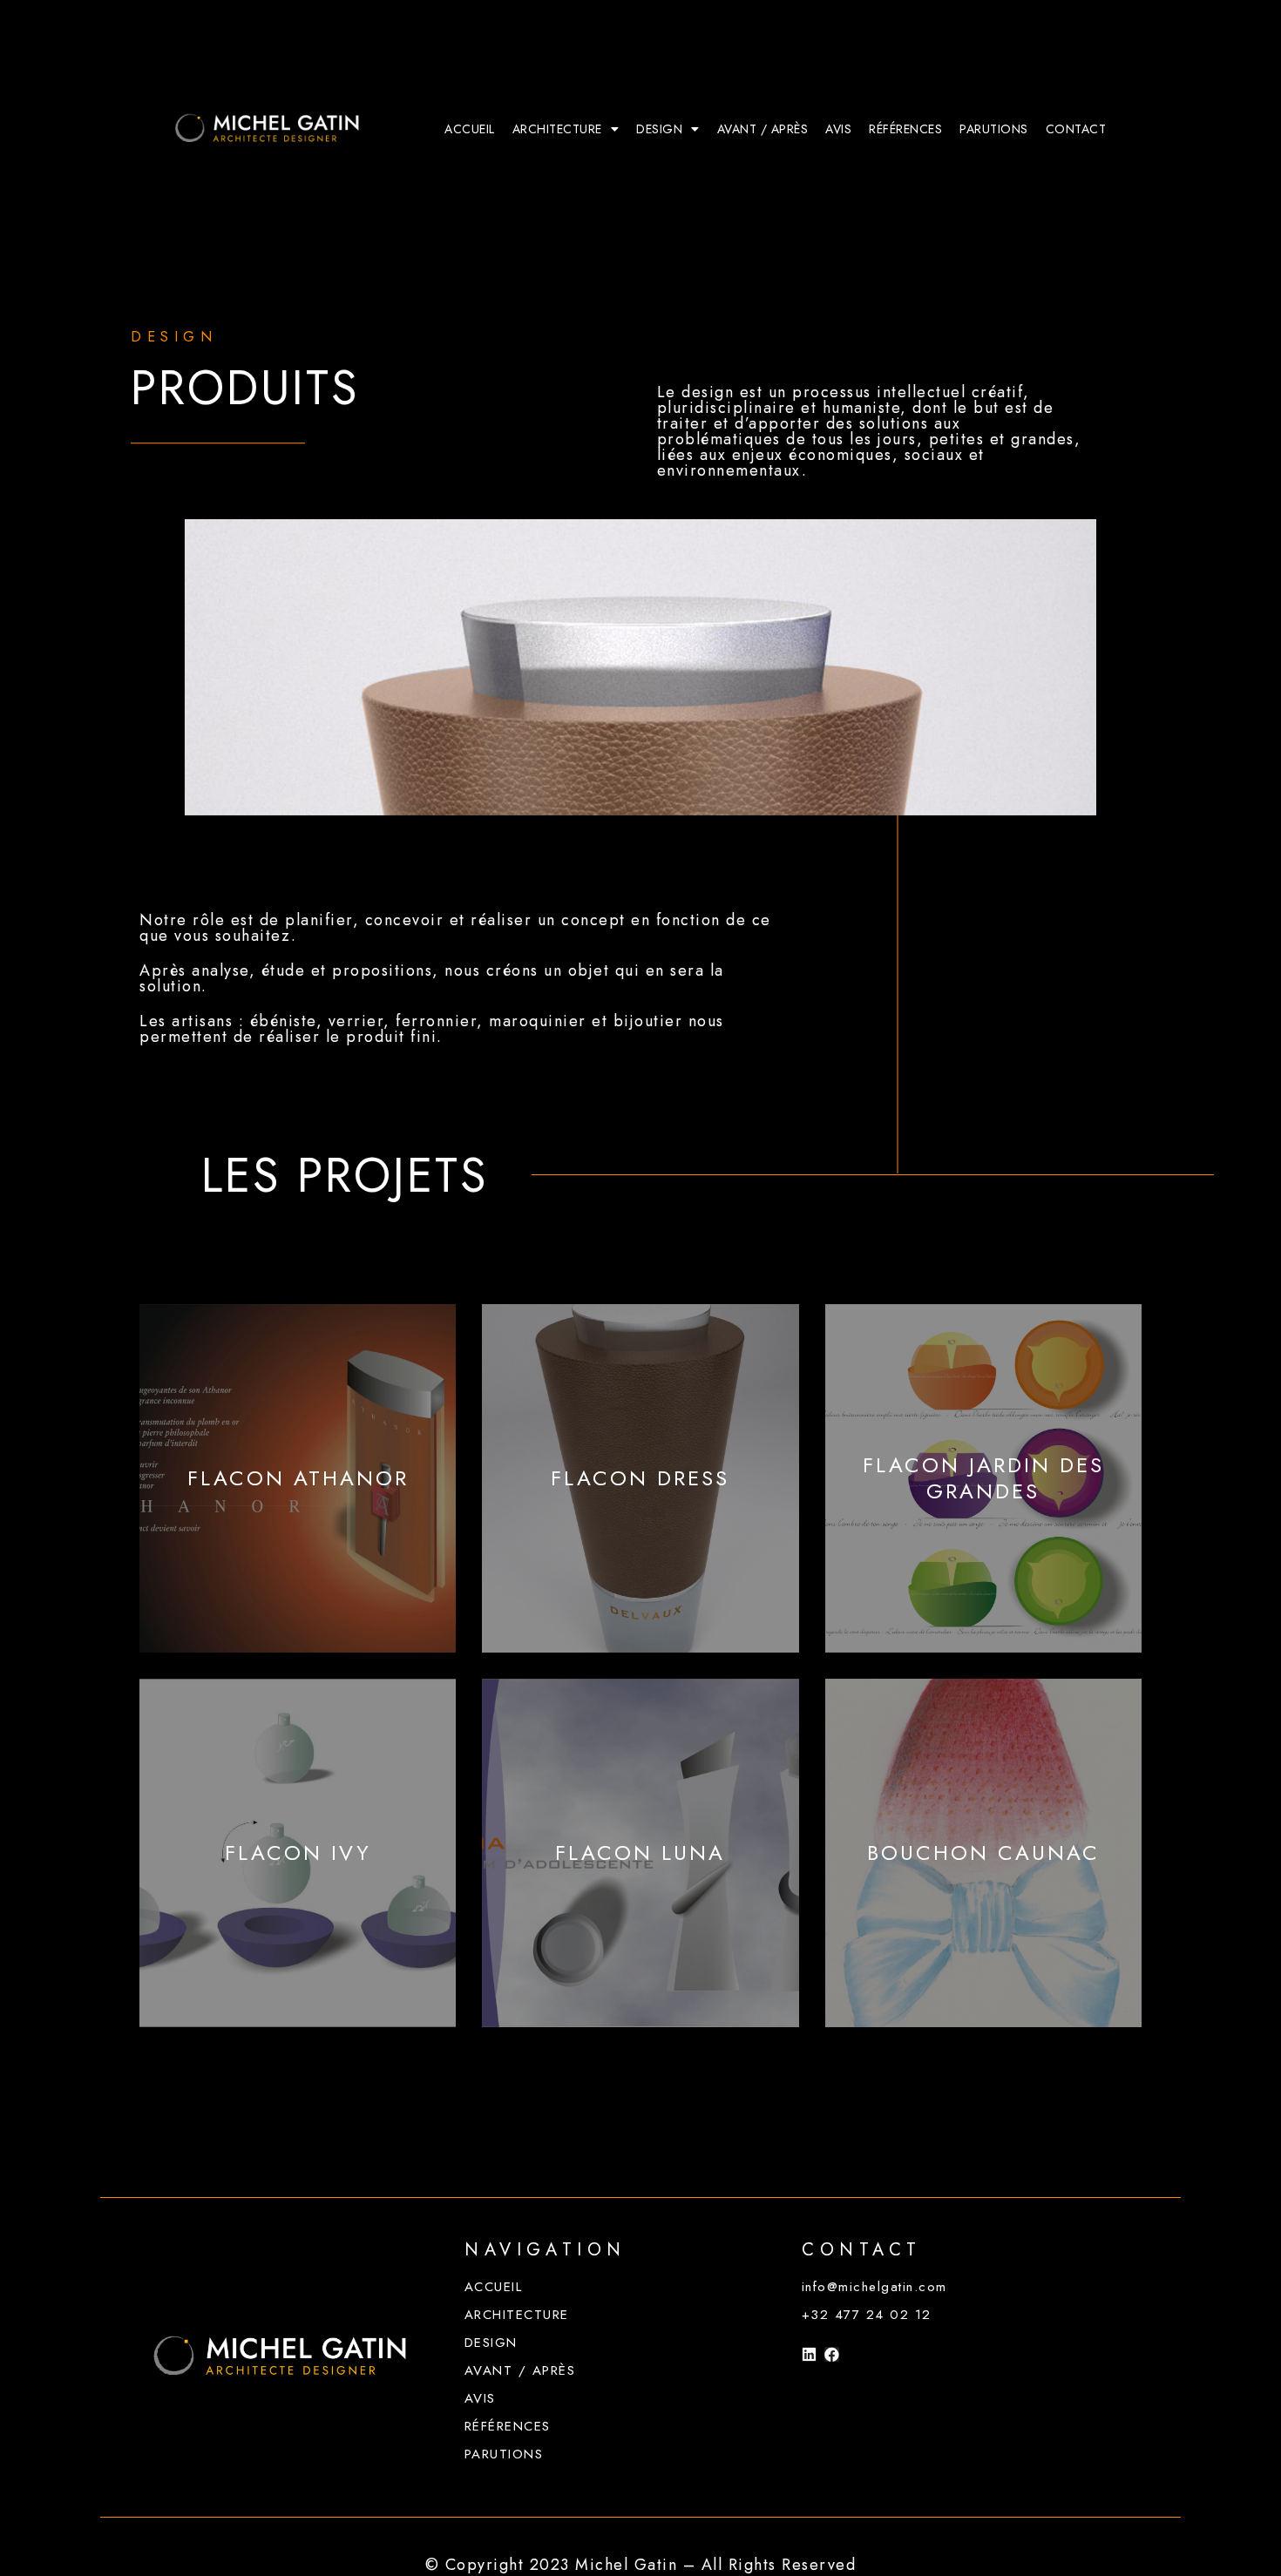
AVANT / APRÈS (763, 129)
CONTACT (1076, 129)
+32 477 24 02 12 (867, 2315)
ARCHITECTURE (557, 129)
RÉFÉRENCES (905, 129)
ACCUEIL (470, 129)
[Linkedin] (809, 2354)
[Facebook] (832, 2354)
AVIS (838, 129)
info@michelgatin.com (874, 2287)
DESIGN (659, 129)
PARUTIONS (994, 129)
